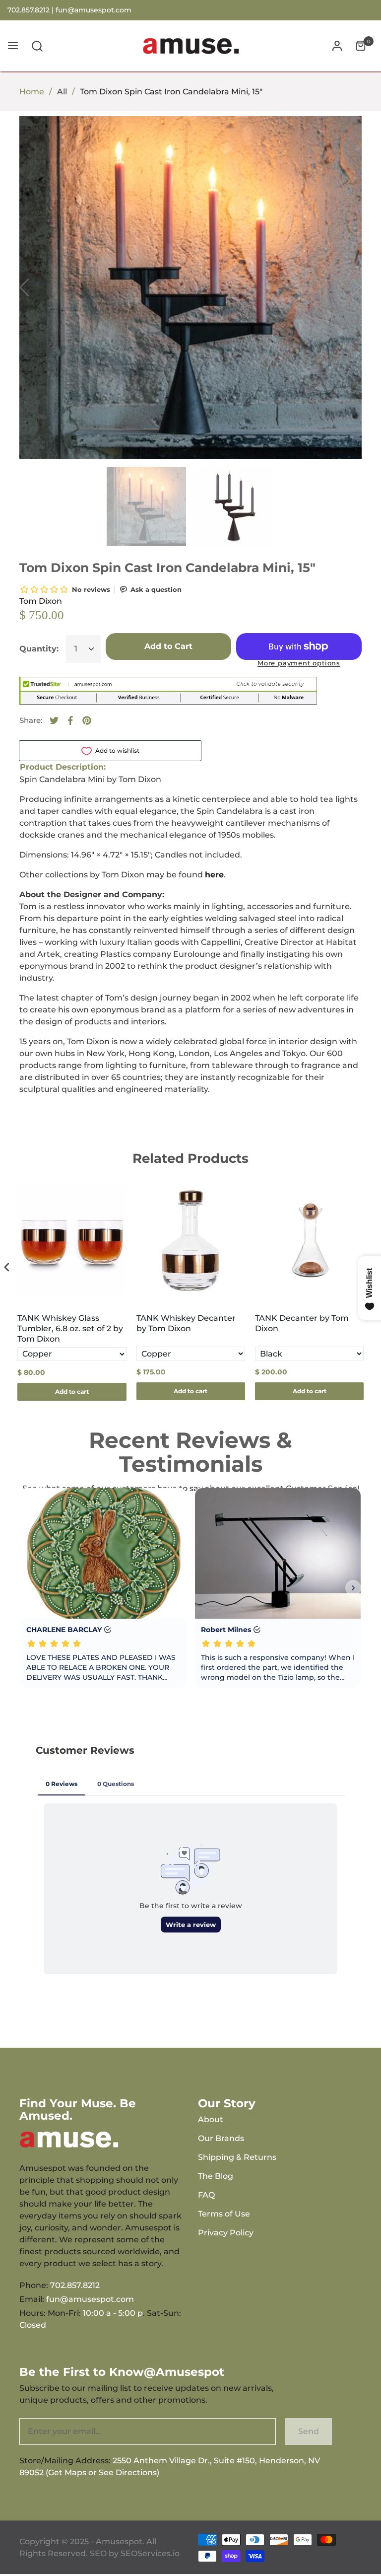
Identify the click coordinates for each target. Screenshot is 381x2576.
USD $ (346, 10)
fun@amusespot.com (94, 10)
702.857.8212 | (32, 10)
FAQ (206, 2195)
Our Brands (221, 2138)
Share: (31, 720)
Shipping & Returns (237, 2157)
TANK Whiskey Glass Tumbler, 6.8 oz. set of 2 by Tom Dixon (70, 1328)
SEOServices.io (150, 2553)
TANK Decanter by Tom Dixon (302, 1323)
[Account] (337, 46)
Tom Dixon (41, 601)
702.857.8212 (75, 2285)
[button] (37, 46)
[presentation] (7, 1267)
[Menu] (13, 46)
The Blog (216, 2176)
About (211, 2119)
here (214, 875)
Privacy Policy (226, 2233)
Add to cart (72, 1392)
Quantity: (39, 649)
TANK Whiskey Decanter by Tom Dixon (186, 1323)
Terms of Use (224, 2214)
